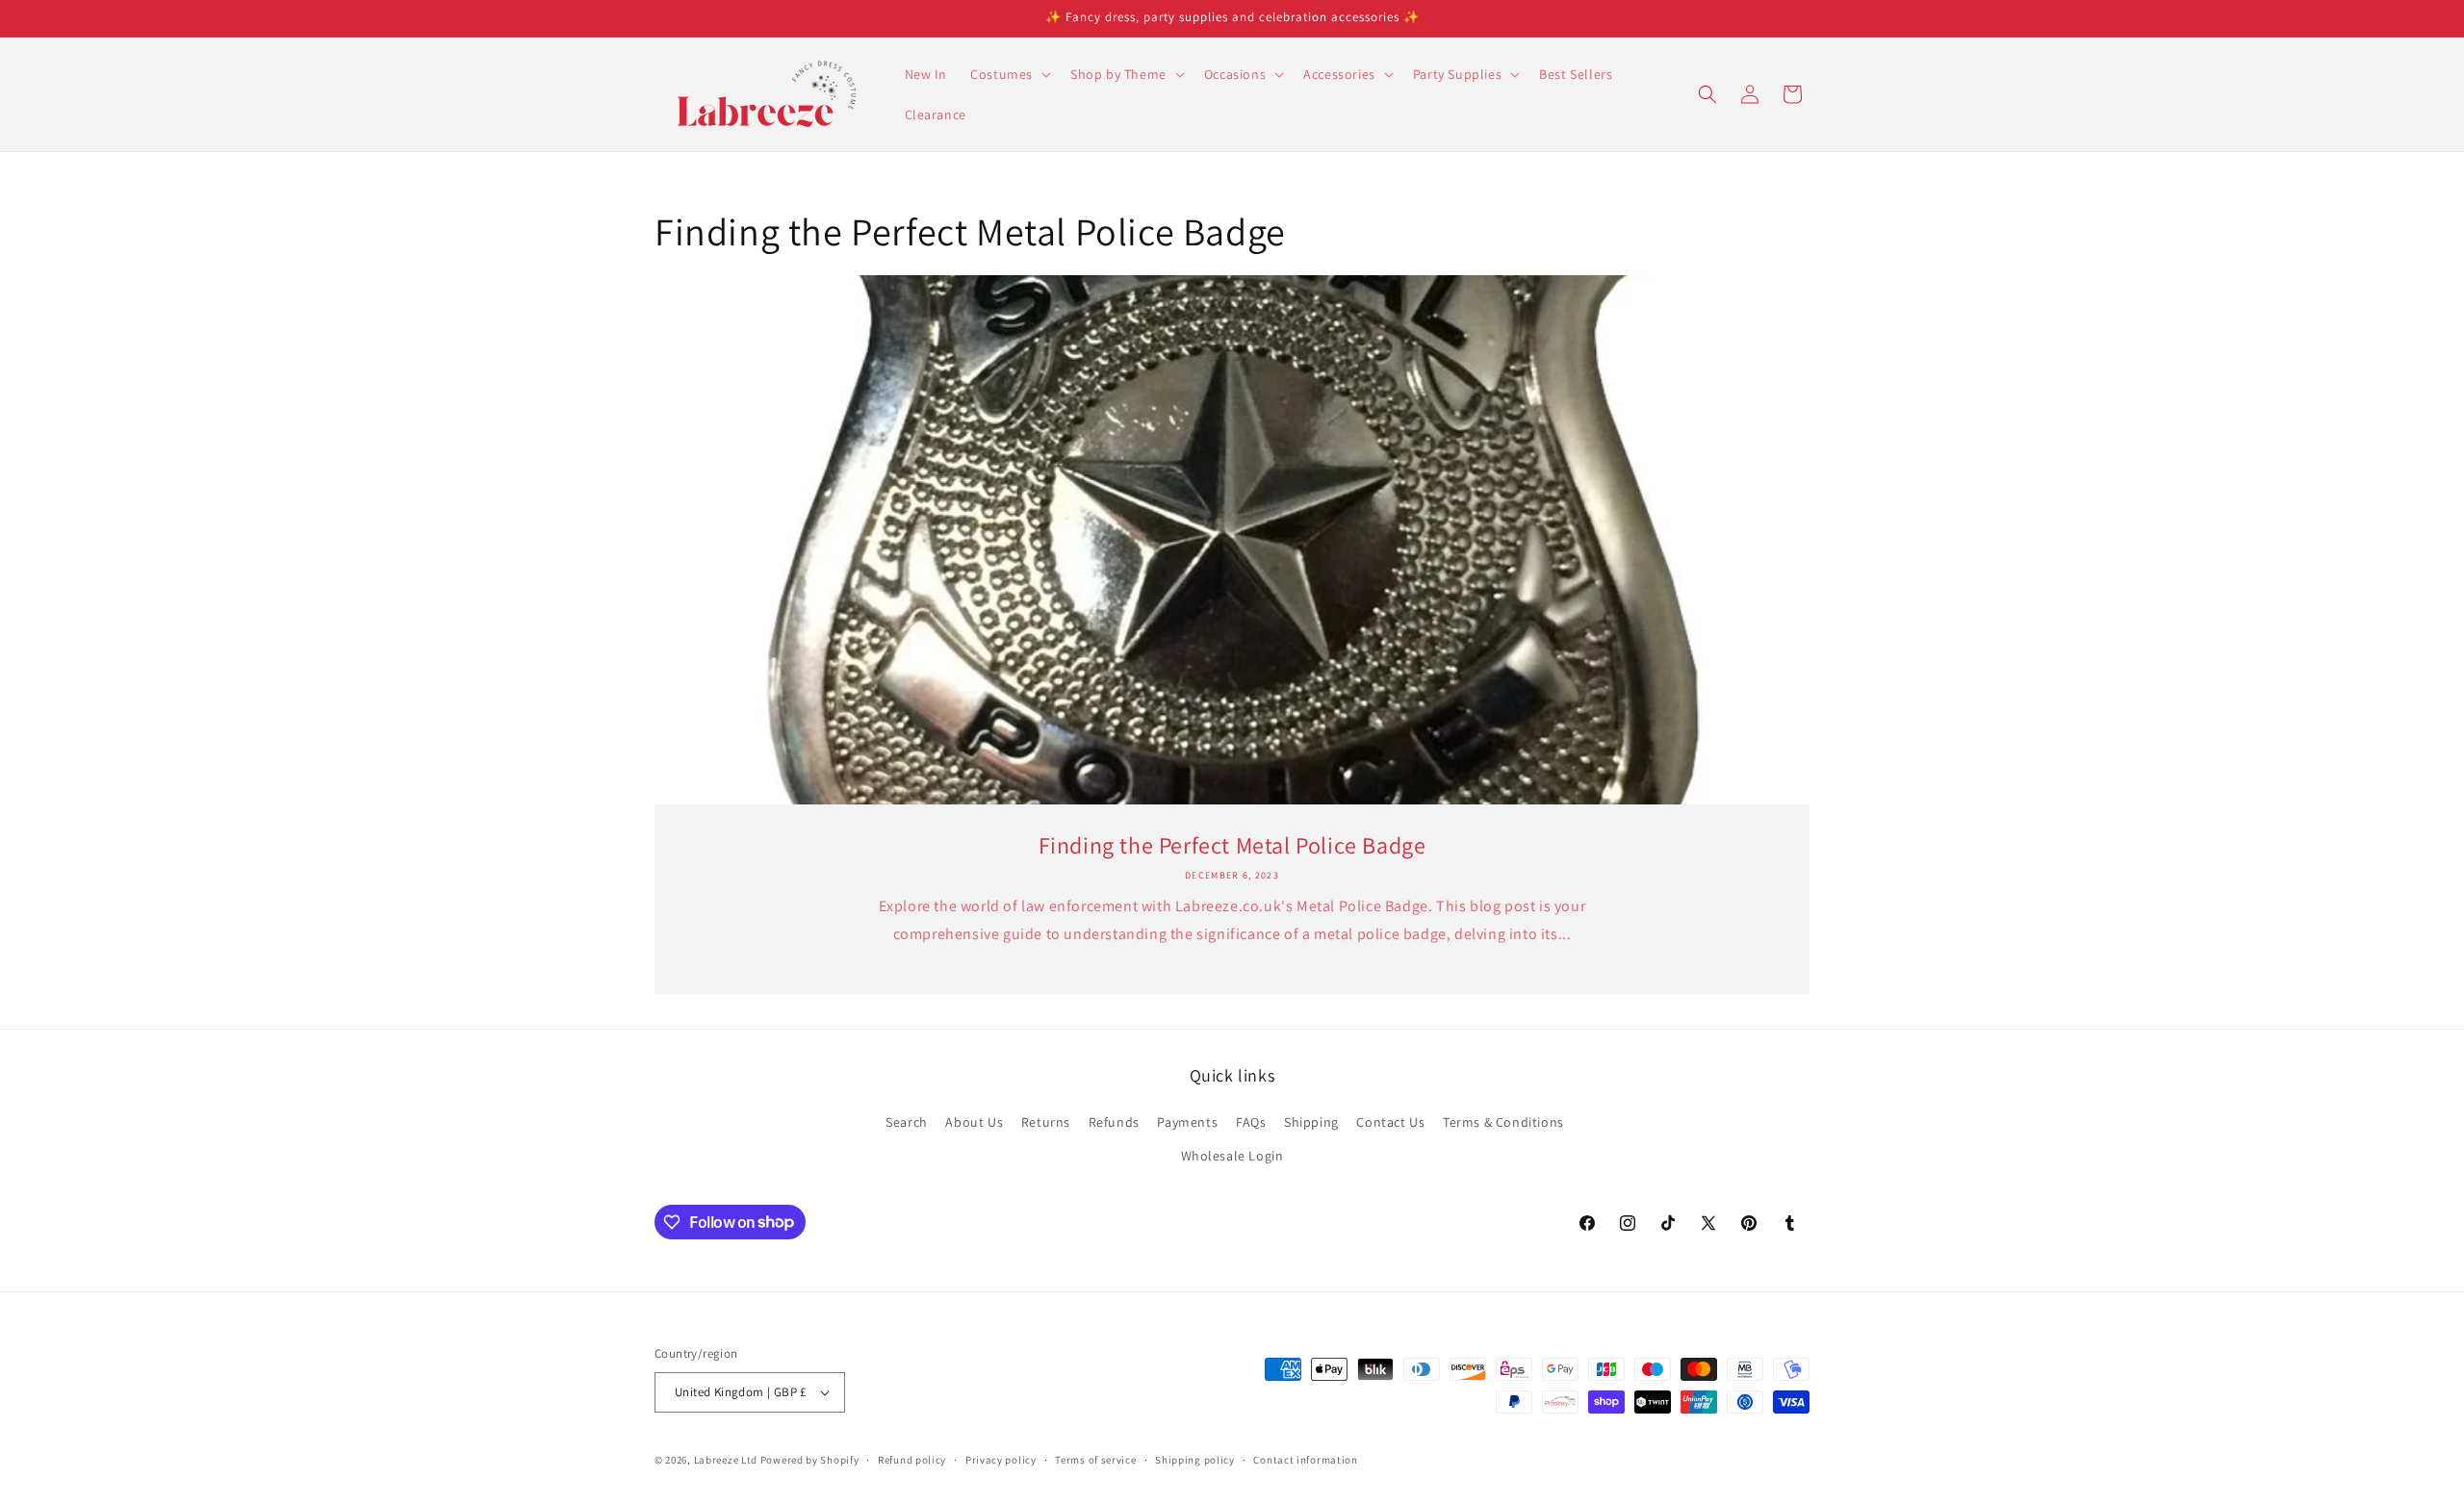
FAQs (1251, 1122)
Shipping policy (1195, 1460)
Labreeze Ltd (726, 1460)
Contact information (1305, 1460)
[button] (1009, 74)
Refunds (1114, 1122)
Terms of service (1095, 1460)
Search (907, 1122)
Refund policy (912, 1460)
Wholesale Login (1232, 1156)
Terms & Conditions (1503, 1122)
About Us (974, 1122)
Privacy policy (1001, 1460)
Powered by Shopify (810, 1460)
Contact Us (1390, 1122)
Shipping (1311, 1122)
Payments (1187, 1122)
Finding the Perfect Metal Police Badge (1232, 845)
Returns (1046, 1122)
